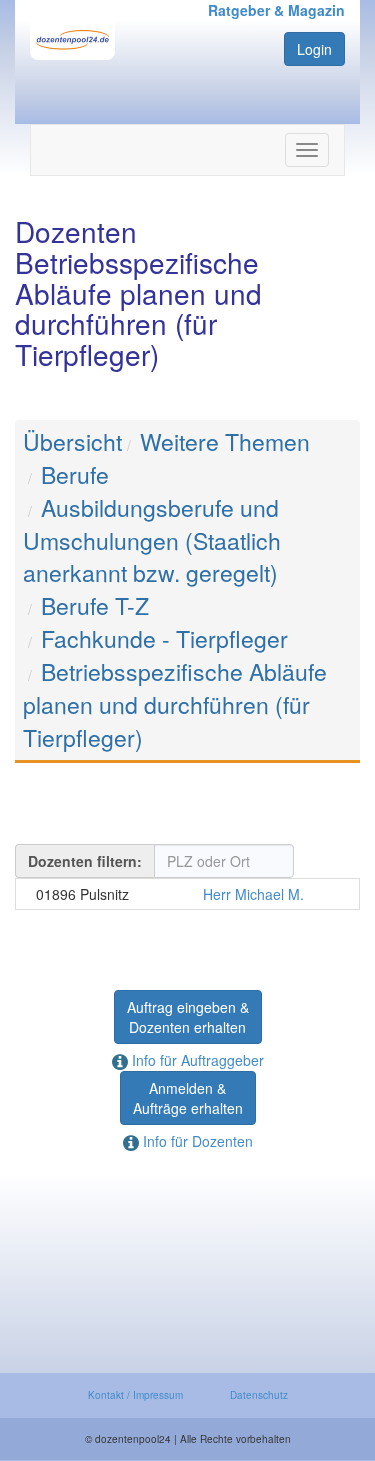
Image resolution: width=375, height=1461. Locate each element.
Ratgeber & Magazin (276, 10)
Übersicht (72, 441)
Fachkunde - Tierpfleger (164, 638)
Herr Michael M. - (187, 894)
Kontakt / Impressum (135, 1395)
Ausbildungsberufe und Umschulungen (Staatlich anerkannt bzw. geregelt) (152, 540)
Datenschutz (259, 1395)
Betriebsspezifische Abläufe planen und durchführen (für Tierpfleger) (175, 704)
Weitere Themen (225, 441)
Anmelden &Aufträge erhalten (188, 1098)
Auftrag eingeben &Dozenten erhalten (188, 1017)
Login (314, 49)
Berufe (75, 474)
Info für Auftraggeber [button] (196, 1060)
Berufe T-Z (95, 605)
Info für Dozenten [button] (196, 1141)
